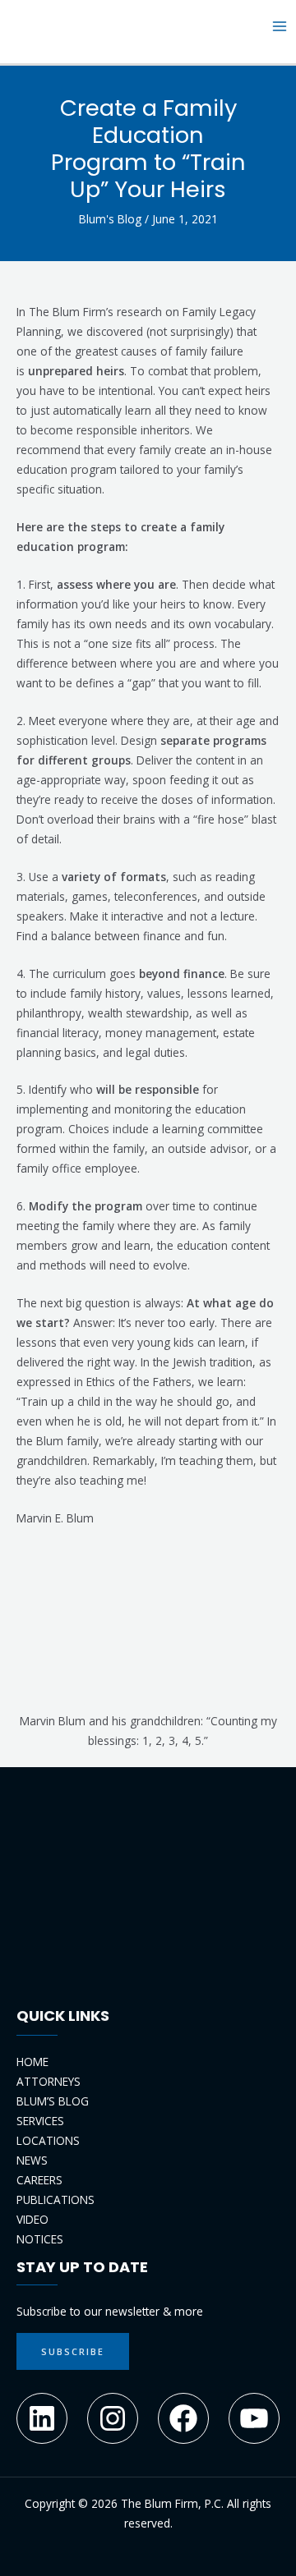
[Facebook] (183, 2418)
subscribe (73, 2351)
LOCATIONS (48, 2140)
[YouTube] (254, 2418)
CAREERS (39, 2180)
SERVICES (40, 2121)
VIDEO (32, 2219)
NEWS (32, 2160)
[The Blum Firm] (41, 25)
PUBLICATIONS (55, 2199)
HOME (32, 2062)
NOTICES (40, 2239)
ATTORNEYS (49, 2081)
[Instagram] (113, 2418)
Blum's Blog (110, 219)
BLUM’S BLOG (53, 2101)
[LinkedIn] (42, 2418)
